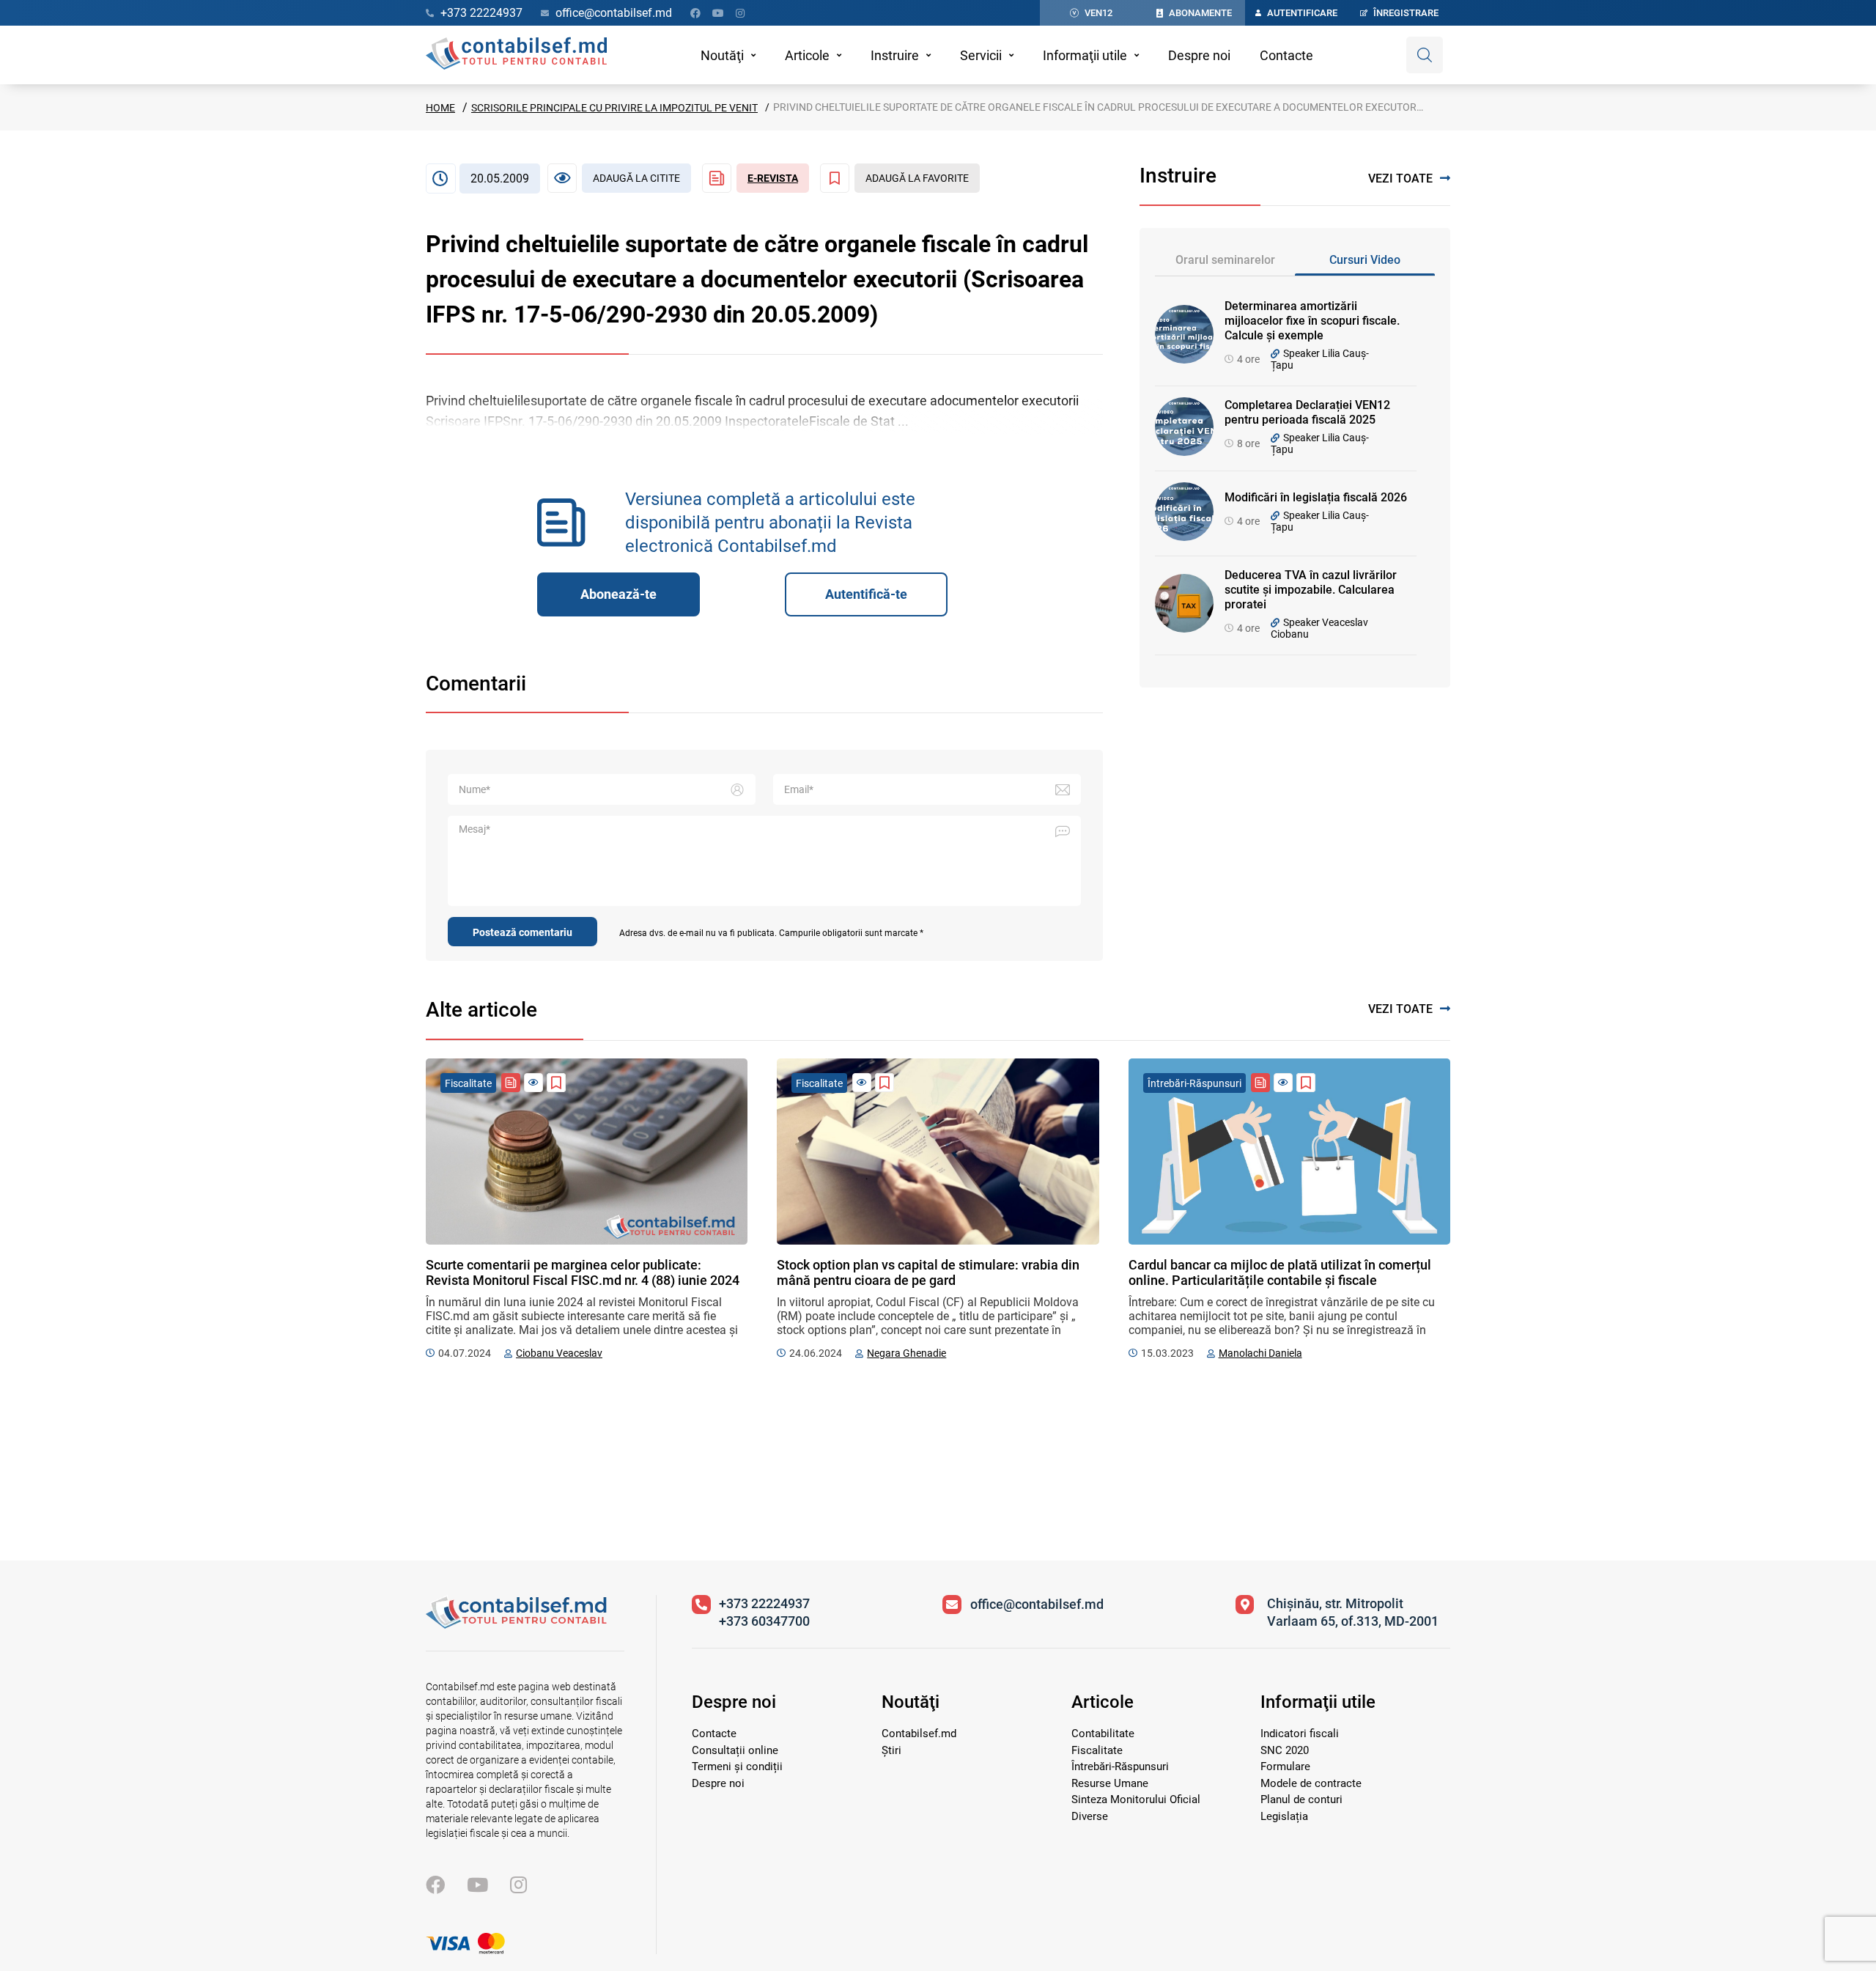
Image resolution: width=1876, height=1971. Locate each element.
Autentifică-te (866, 594)
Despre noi (1199, 55)
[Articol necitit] (533, 1083)
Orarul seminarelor (1225, 260)
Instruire (895, 55)
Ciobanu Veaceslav (559, 1353)
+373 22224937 (764, 1603)
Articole (807, 55)
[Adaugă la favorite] (556, 1083)
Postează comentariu (522, 932)
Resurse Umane (1110, 1783)
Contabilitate (1103, 1734)
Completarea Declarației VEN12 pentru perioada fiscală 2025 (1307, 412)
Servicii (981, 55)
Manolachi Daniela (1260, 1353)
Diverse (1090, 1816)
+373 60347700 (764, 1621)
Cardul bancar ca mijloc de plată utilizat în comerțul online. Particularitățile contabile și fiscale (1280, 1272)
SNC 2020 (1285, 1750)
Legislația (1284, 1816)
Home (440, 108)
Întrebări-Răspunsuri (1120, 1766)
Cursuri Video (1365, 260)
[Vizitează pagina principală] (516, 55)
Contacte (1286, 55)
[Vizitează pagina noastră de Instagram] (740, 13)
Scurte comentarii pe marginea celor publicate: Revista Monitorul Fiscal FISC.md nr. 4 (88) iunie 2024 (583, 1272)
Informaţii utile (1085, 55)
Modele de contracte (1311, 1783)
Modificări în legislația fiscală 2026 (1316, 497)
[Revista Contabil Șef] (511, 1083)
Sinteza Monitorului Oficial (1136, 1799)
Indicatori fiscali (1300, 1734)
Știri (891, 1750)
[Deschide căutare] (1425, 55)
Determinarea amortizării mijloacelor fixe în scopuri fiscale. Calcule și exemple (1312, 321)
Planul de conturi (1301, 1799)
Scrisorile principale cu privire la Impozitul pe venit (614, 108)
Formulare (1285, 1766)
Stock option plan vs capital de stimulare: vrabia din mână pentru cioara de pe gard (928, 1272)
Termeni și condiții (737, 1766)
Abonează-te (618, 594)
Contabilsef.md (919, 1734)
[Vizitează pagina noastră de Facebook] (695, 13)
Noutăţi (722, 55)
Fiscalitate (1097, 1750)
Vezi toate (1400, 178)
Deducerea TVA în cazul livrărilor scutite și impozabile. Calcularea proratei (1311, 590)
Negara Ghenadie (906, 1353)
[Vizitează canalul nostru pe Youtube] (718, 13)
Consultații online (735, 1750)
